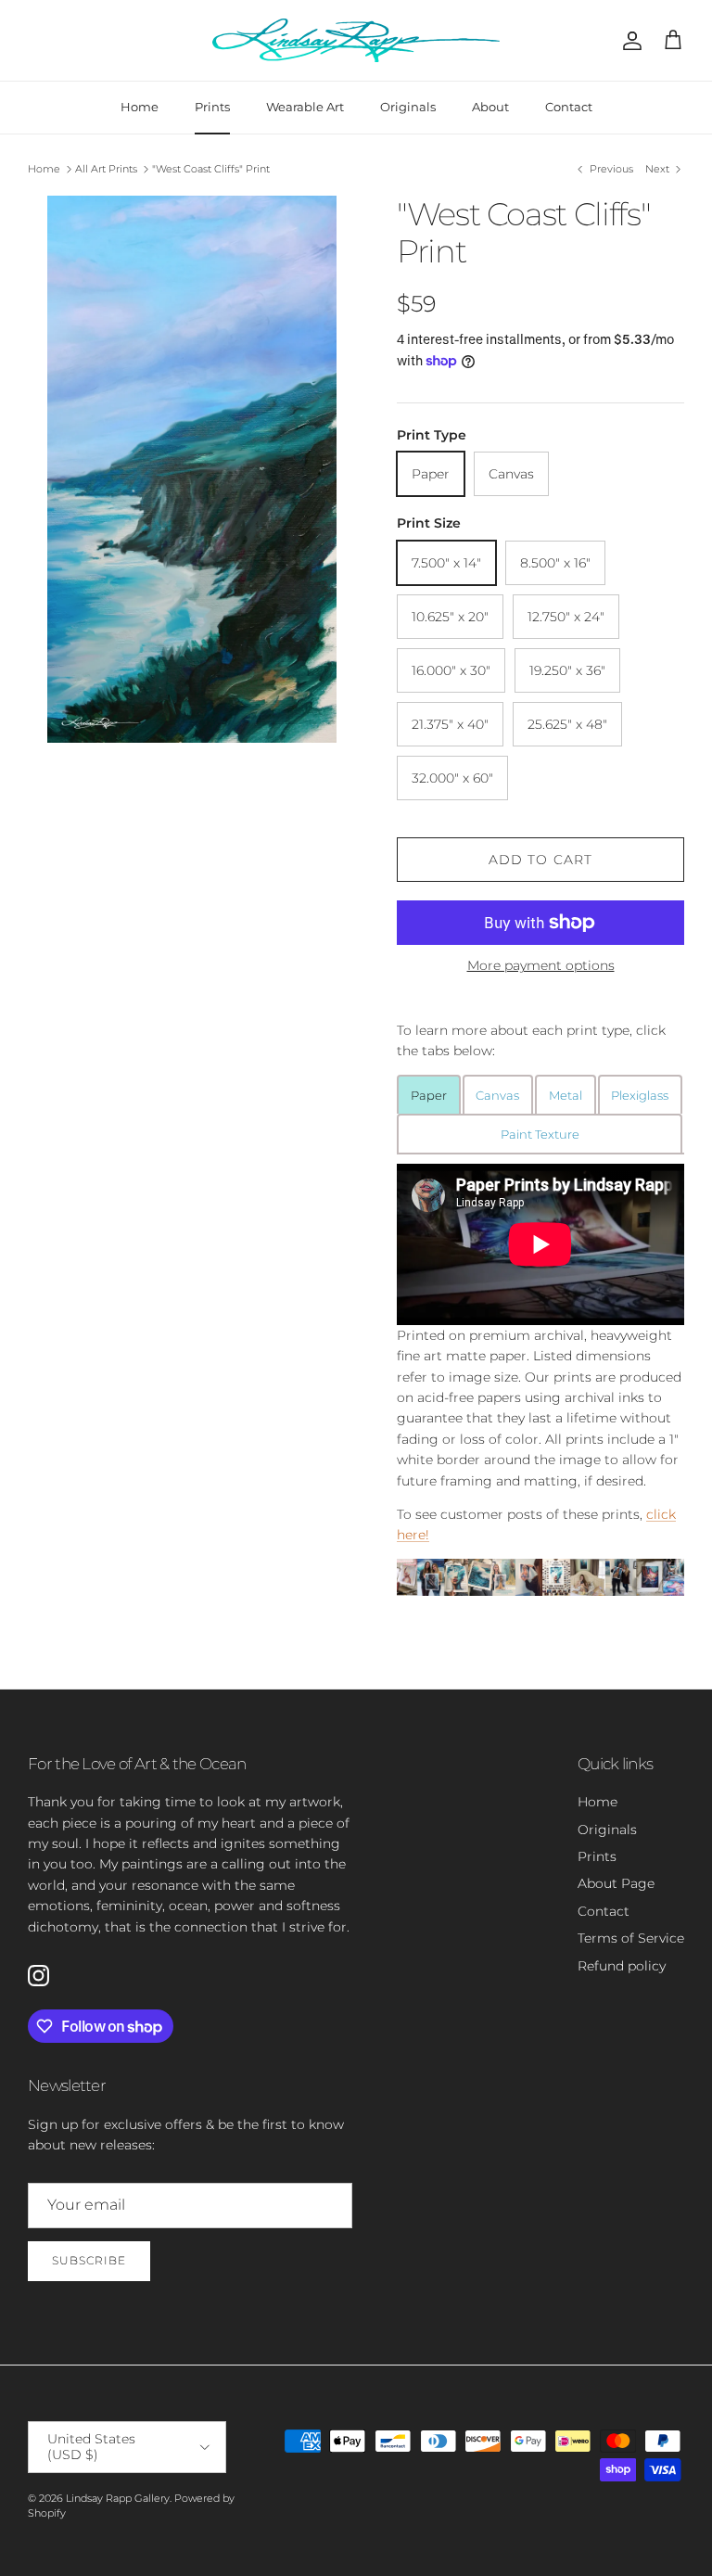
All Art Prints (106, 169)
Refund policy (622, 1966)
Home (140, 107)
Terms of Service (631, 1938)
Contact (569, 107)
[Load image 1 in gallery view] (192, 469)
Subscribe (89, 2260)
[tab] (429, 1094)
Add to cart (540, 860)
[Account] (629, 41)
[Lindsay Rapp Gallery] (356, 40)
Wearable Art (305, 107)
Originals (408, 107)
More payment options (541, 966)
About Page (616, 1883)
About (490, 107)
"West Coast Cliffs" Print (211, 169)
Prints (212, 107)
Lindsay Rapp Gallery (118, 2498)
